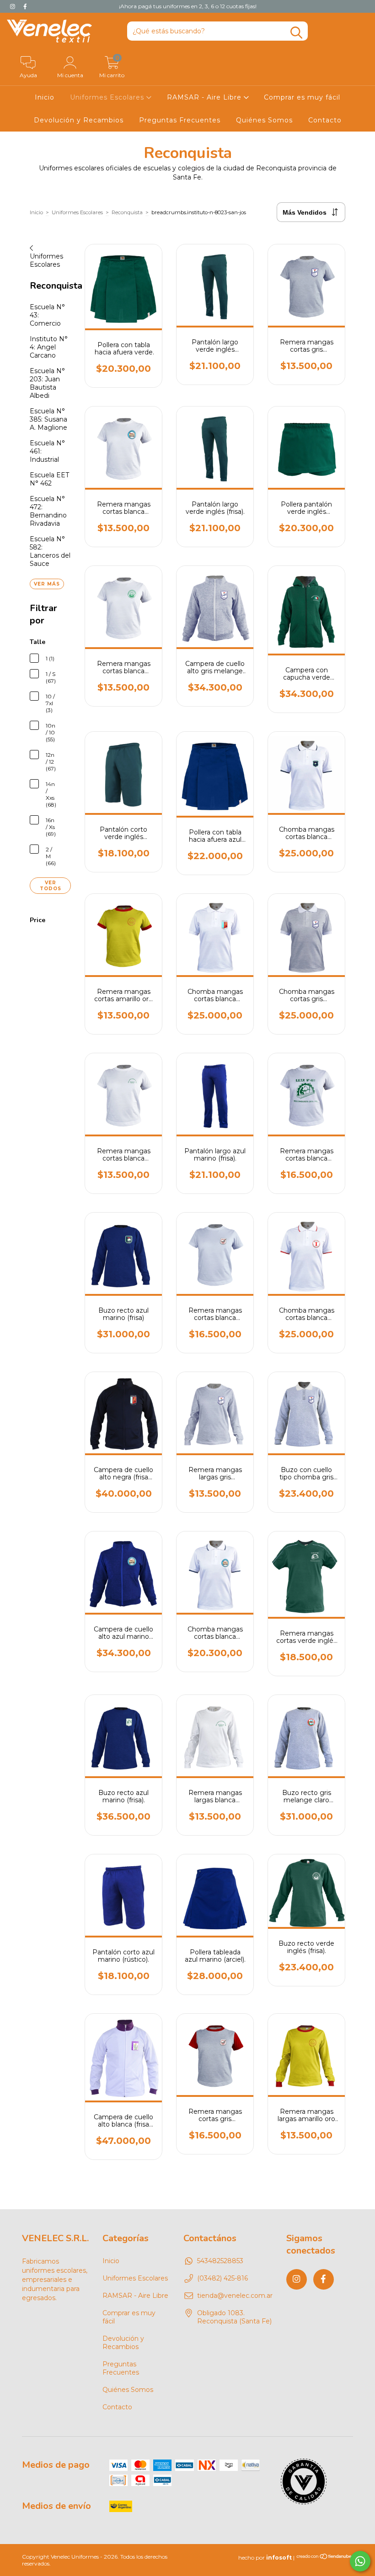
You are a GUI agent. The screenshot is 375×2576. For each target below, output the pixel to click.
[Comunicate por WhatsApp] (360, 2561)
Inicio (45, 97)
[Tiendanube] (324, 2558)
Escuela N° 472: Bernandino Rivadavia (48, 511)
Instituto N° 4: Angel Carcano (49, 347)
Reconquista (127, 212)
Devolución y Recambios (79, 120)
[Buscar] (296, 33)
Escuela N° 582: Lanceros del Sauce (50, 551)
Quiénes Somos (264, 120)
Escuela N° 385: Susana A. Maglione (48, 419)
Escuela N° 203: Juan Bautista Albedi (47, 383)
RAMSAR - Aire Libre (205, 97)
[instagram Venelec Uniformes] (13, 6)
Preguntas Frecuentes (180, 120)
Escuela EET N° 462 (49, 479)
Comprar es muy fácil (302, 97)
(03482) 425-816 (222, 2278)
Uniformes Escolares (108, 97)
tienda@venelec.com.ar (235, 2296)
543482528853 (220, 2261)
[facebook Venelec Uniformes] (25, 6)
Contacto (325, 120)
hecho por (265, 2558)
